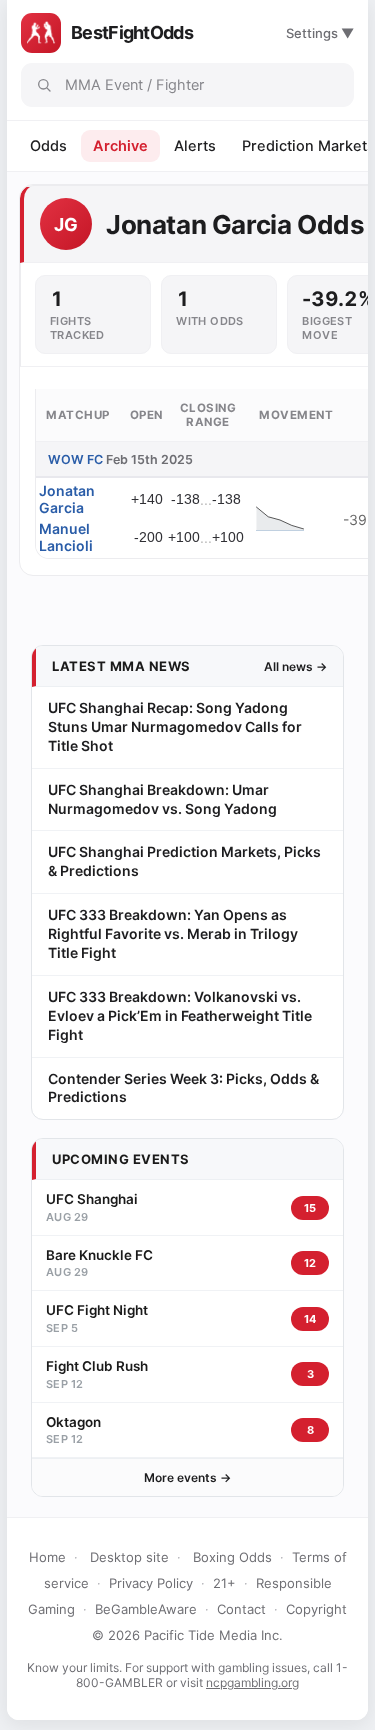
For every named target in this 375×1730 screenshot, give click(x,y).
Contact (241, 1609)
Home (47, 1557)
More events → (187, 1477)
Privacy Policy (151, 1583)
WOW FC (75, 459)
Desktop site (129, 1557)
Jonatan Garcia (67, 499)
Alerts (195, 146)
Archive (120, 146)
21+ (224, 1583)
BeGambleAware (146, 1609)
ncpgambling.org (252, 1682)
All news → (295, 666)
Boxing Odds (232, 1557)
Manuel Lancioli (66, 537)
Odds (48, 146)
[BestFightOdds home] (41, 33)
